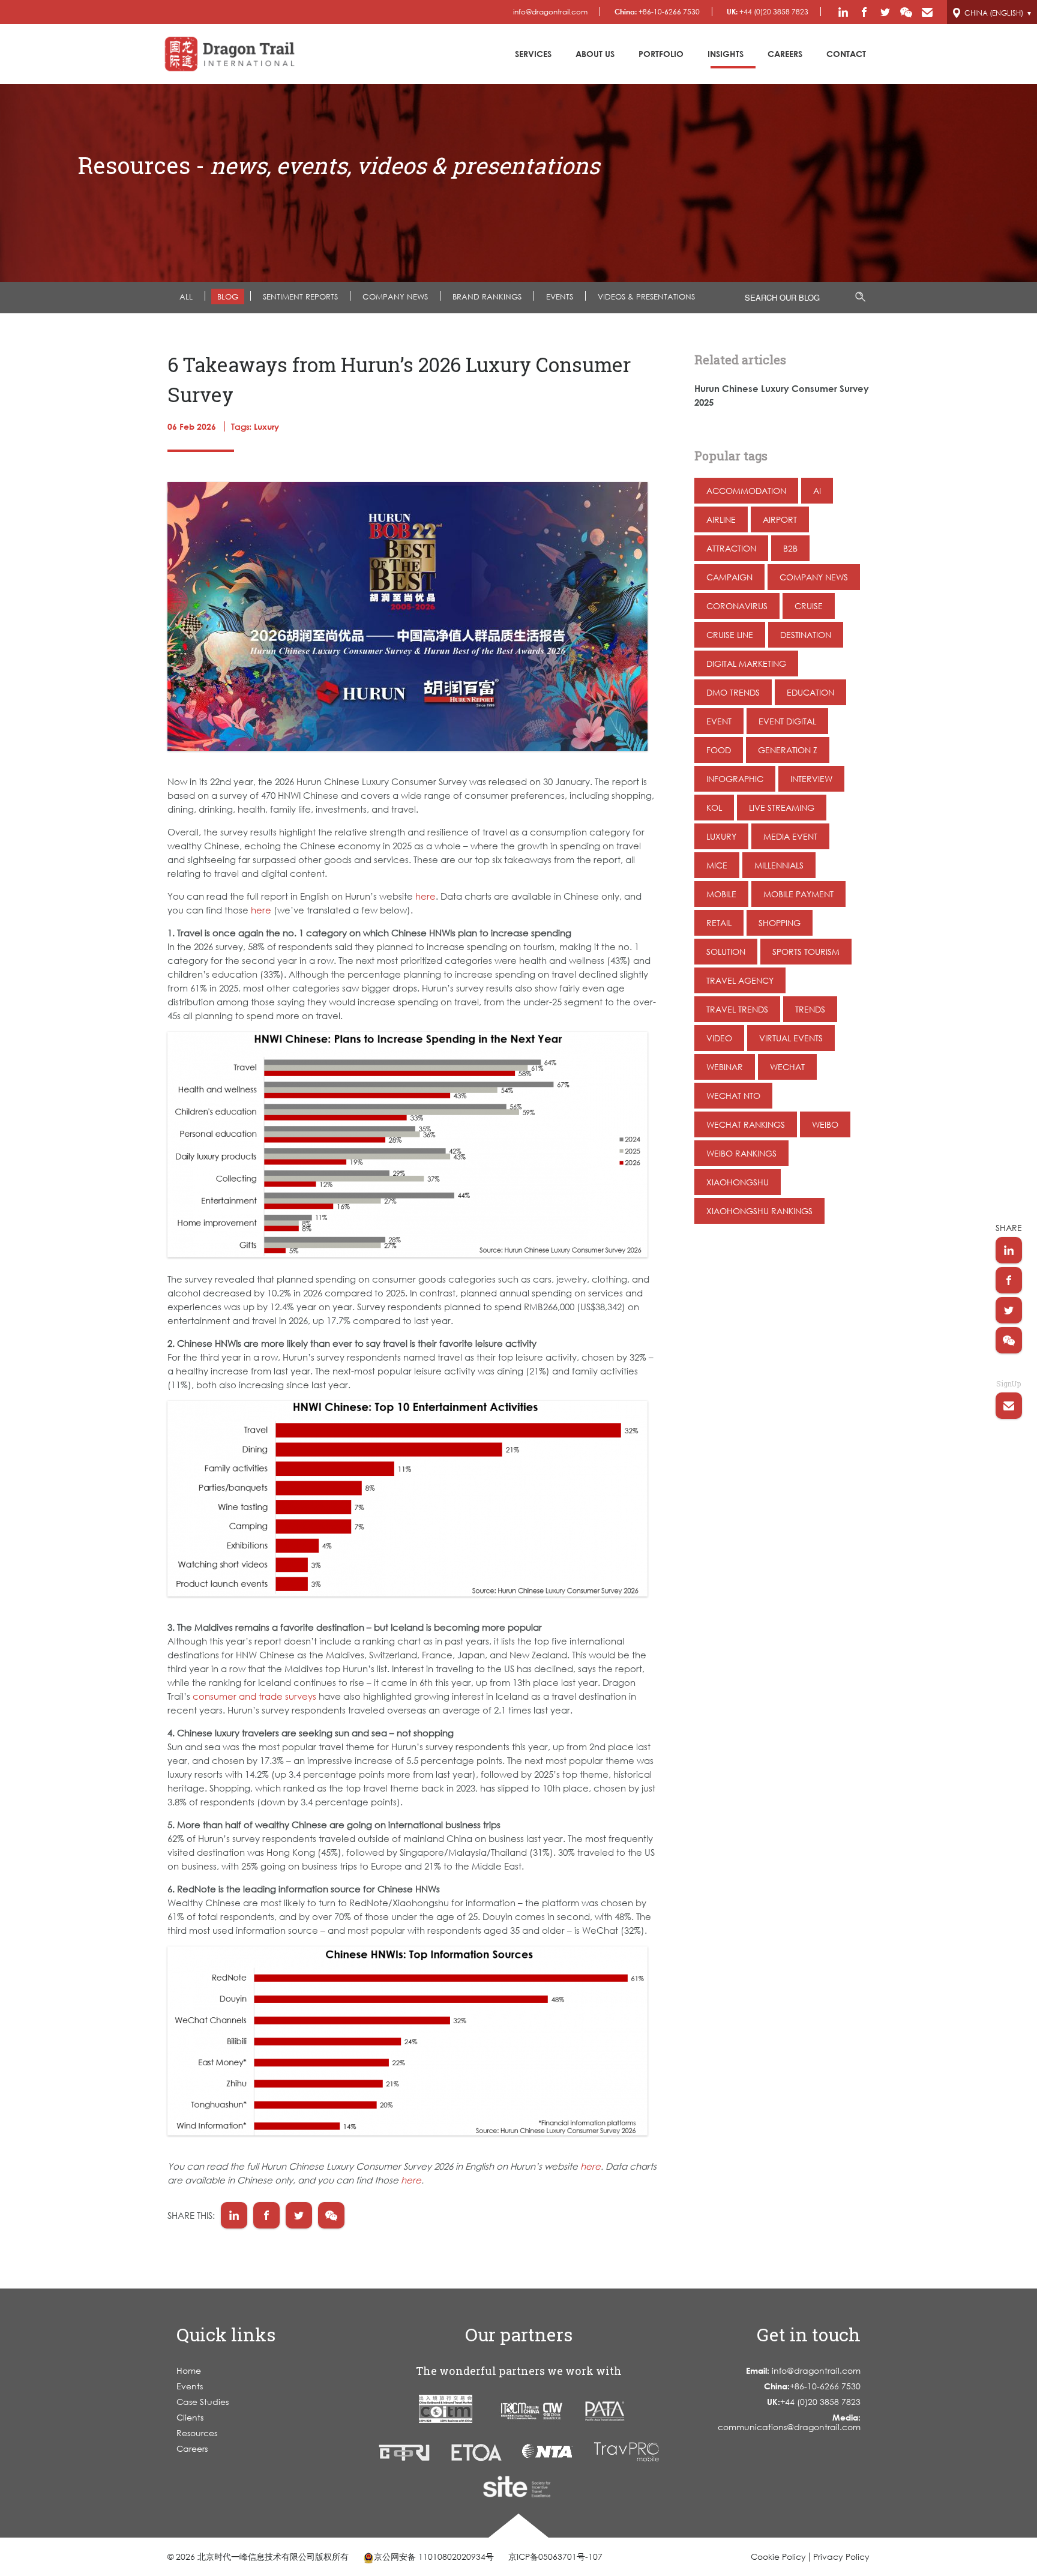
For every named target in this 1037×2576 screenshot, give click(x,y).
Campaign (729, 577)
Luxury (721, 836)
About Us (595, 54)
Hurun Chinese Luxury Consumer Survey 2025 (782, 395)
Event (719, 721)
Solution (726, 952)
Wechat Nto (733, 1096)
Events (190, 2386)
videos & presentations (646, 296)
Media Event (790, 836)
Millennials (779, 865)
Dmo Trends (733, 692)
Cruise (809, 606)
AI (817, 491)
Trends (810, 1009)
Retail (719, 923)
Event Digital (787, 721)
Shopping (780, 923)
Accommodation (746, 491)
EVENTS (560, 296)
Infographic (735, 779)
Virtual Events (791, 1038)
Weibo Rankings (741, 1153)
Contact (846, 54)
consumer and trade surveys (254, 1696)
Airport (780, 519)
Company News (395, 296)
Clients (190, 2417)
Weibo (825, 1124)
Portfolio (661, 54)
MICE (717, 865)
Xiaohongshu (738, 1182)
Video (719, 1038)
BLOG (228, 296)
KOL (714, 808)
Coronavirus (737, 606)
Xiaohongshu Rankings (759, 1211)
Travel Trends (737, 1009)
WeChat (787, 1067)
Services (533, 54)
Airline (721, 519)
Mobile (721, 894)
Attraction (731, 548)
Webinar (725, 1067)
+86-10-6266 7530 (657, 12)
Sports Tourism (806, 952)
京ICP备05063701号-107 (555, 2556)
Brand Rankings (487, 296)
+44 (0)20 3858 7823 (768, 12)
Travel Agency (740, 980)
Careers (785, 54)
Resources (197, 2433)
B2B (790, 548)
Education (810, 692)
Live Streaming (782, 808)
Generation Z (788, 750)
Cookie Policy (778, 2556)
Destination (806, 635)
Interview (811, 779)
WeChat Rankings (746, 1124)
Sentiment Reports (300, 296)
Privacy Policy (841, 2556)
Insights (726, 54)
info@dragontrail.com (550, 12)
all (186, 296)
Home (189, 2370)
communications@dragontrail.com (789, 2422)
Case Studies (203, 2402)
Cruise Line (730, 635)
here (425, 896)
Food (719, 750)
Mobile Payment (798, 894)
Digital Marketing (746, 664)
